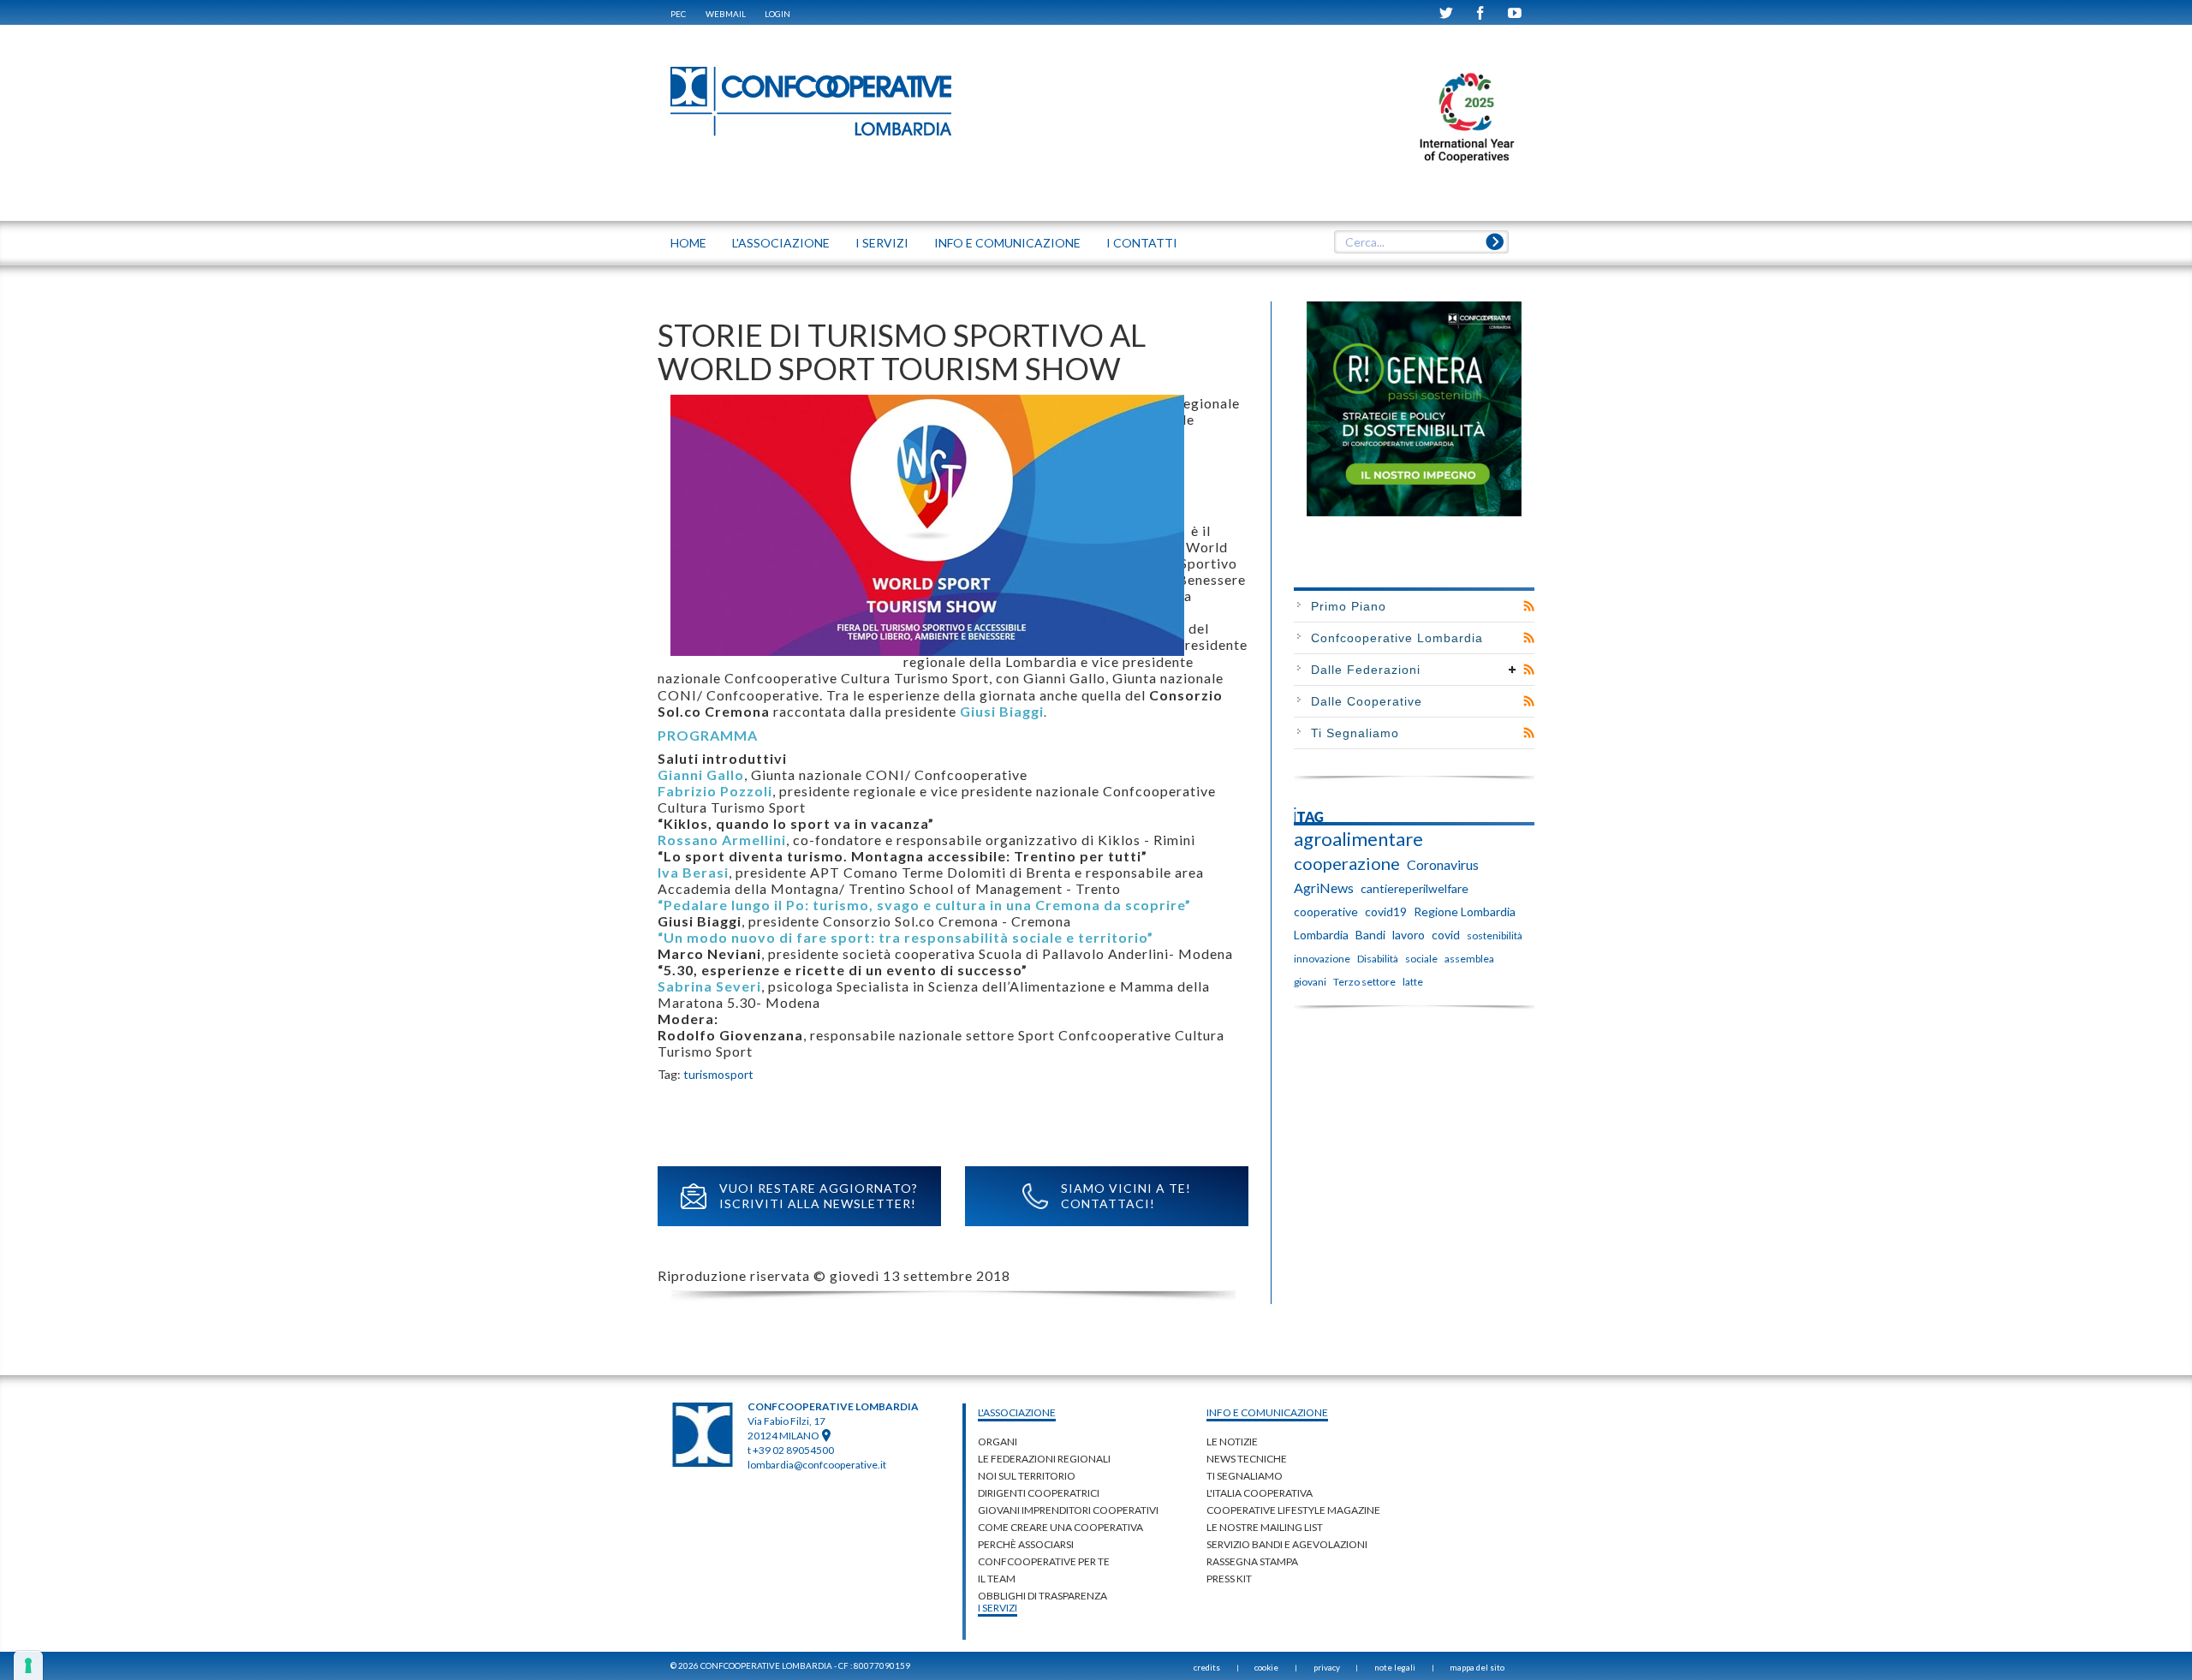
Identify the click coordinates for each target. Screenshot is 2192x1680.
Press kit (1229, 1579)
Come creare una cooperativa (1060, 1527)
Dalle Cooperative (1367, 701)
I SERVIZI (882, 243)
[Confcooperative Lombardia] (812, 101)
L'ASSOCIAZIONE (781, 243)
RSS (1529, 606)
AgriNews (1324, 888)
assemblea (1469, 959)
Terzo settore (1364, 982)
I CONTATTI (1142, 243)
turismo (704, 1074)
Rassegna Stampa (1252, 1561)
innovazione (1322, 959)
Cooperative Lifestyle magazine (1293, 1510)
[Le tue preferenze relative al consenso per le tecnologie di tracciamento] (28, 1665)
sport (739, 1074)
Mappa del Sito (1477, 1667)
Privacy (1327, 1667)
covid (1446, 935)
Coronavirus (1443, 864)
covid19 (1386, 911)
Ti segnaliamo (1245, 1476)
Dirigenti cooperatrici (1039, 1493)
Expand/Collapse (1513, 670)
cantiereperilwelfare (1415, 888)
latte (1413, 982)
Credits (1207, 1667)
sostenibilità (1495, 935)
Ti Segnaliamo (1355, 733)
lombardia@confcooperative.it (817, 1465)
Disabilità (1378, 959)
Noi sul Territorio (1027, 1476)
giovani (1310, 982)
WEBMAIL (726, 14)
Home (688, 243)
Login (777, 14)
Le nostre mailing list (1265, 1527)
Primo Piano (1349, 606)
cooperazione (1347, 863)
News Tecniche (1247, 1459)
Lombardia (1321, 935)
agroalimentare (1358, 839)
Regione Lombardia (1465, 911)
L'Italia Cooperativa (1260, 1493)
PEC (678, 14)
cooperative (1326, 911)
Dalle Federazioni (1366, 670)
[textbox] (1421, 242)
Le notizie (1232, 1442)
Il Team (997, 1579)
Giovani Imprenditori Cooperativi (1068, 1510)
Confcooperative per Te (1044, 1561)
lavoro (1409, 935)
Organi (998, 1442)
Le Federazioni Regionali (1044, 1459)
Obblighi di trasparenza (1042, 1596)
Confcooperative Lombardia (1397, 638)
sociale (1421, 959)
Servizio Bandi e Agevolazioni (1287, 1544)
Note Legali (1395, 1667)
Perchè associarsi (1026, 1544)
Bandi (1370, 935)
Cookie (1266, 1667)
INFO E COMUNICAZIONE (1007, 243)
